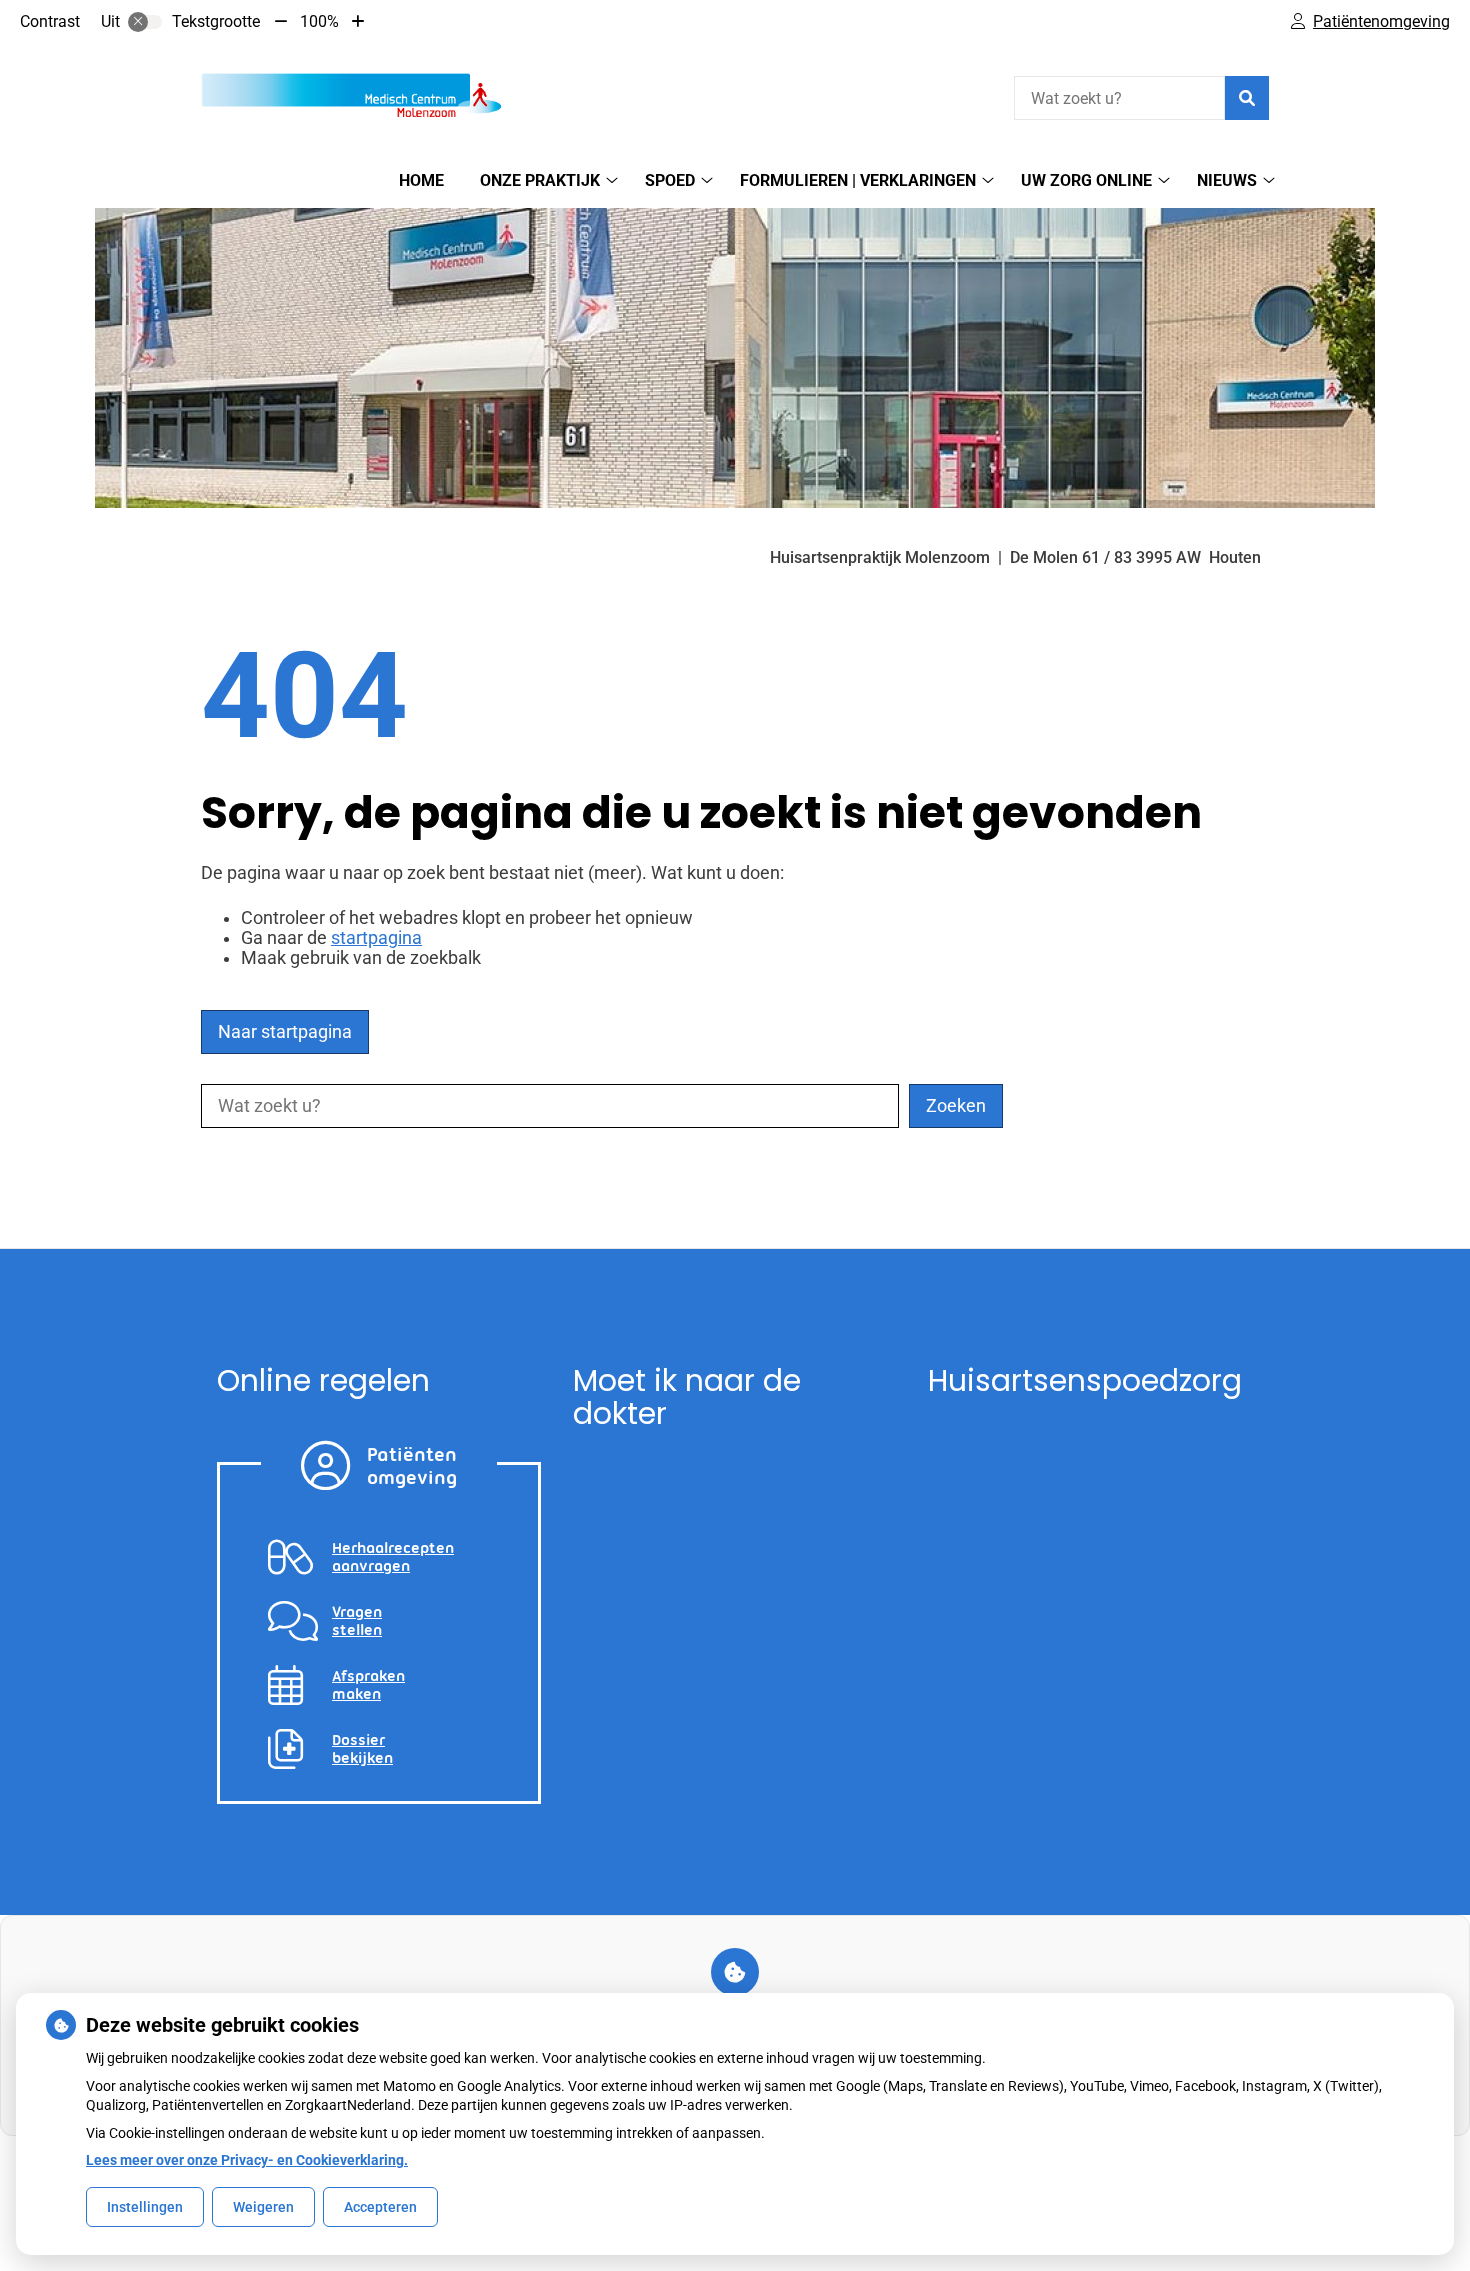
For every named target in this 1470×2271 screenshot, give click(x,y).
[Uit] (145, 22)
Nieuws (1227, 180)
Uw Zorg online (1086, 180)
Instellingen (145, 2207)
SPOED (670, 180)
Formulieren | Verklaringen (858, 180)
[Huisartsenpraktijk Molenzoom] (351, 95)
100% (319, 21)
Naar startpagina (285, 1032)
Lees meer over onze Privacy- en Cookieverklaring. (247, 2160)
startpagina (376, 938)
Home (421, 180)
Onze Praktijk (540, 180)
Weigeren (263, 2207)
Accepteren (380, 2207)
